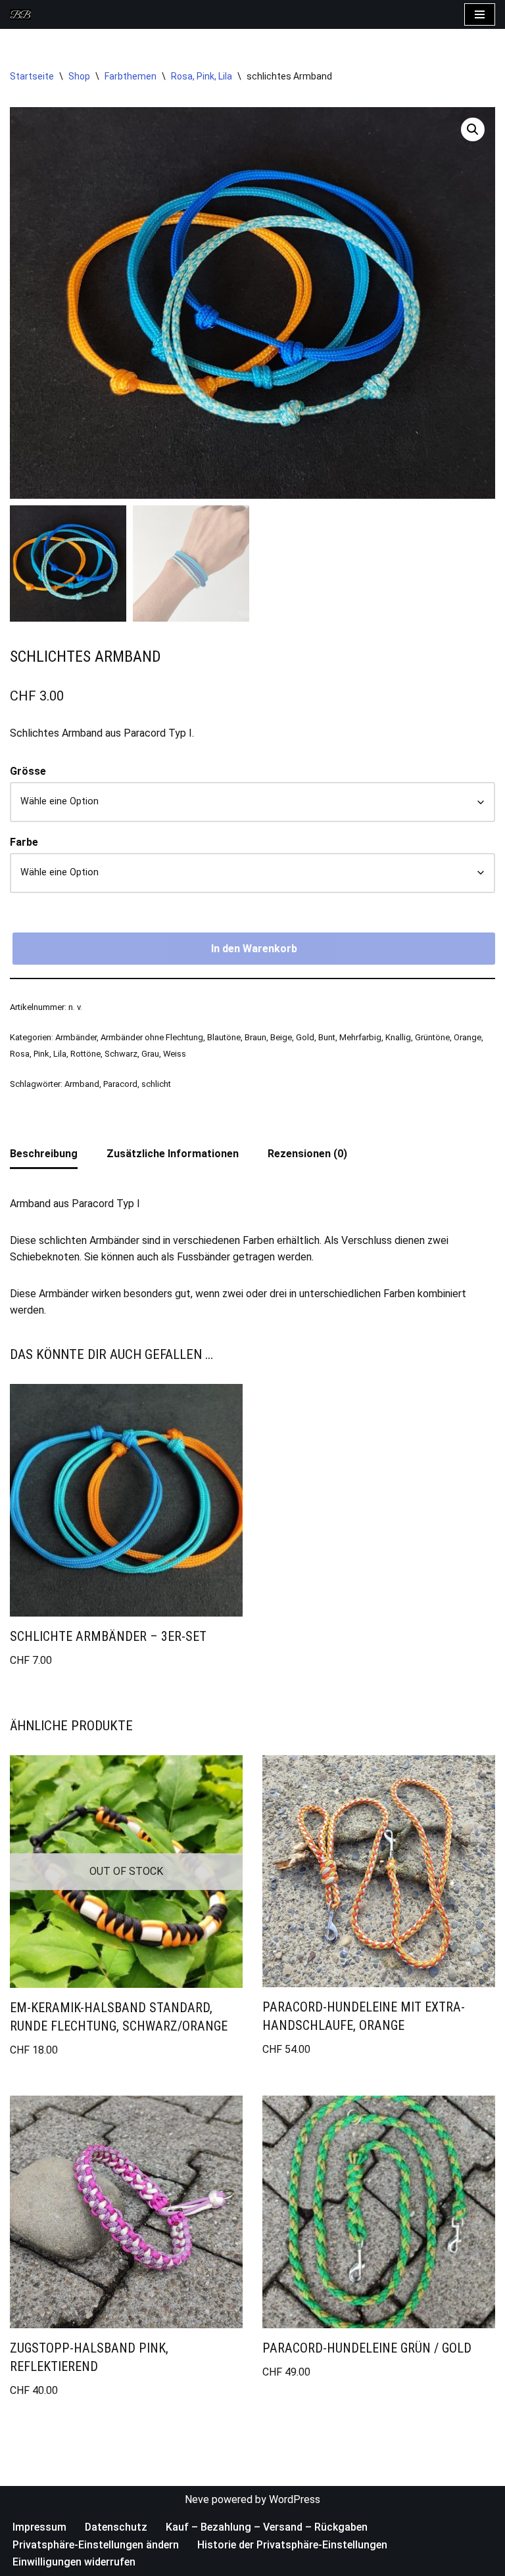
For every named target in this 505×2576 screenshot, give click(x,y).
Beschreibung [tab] (44, 1156)
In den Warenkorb (254, 951)
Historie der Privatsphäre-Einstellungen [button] (292, 2547)
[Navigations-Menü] (480, 16)
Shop (79, 79)
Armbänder (76, 1040)
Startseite (32, 79)
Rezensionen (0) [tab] (307, 1156)
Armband (82, 1087)
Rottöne (85, 1057)
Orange (468, 1040)
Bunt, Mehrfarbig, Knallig (365, 1040)
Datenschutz (116, 2530)
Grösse (28, 774)
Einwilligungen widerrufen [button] (74, 2565)
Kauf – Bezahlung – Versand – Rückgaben (267, 2530)
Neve (197, 2502)
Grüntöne (432, 1040)
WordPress (295, 2502)
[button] (473, 133)
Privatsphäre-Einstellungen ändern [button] (96, 2547)
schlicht (156, 1087)
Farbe (24, 845)
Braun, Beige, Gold (279, 1040)
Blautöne (224, 1040)
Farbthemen (131, 79)
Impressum (39, 2530)
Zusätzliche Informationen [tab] (173, 1156)
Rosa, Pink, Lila (202, 79)
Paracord (120, 1087)
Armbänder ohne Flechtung (152, 1040)
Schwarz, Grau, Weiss (145, 1057)
